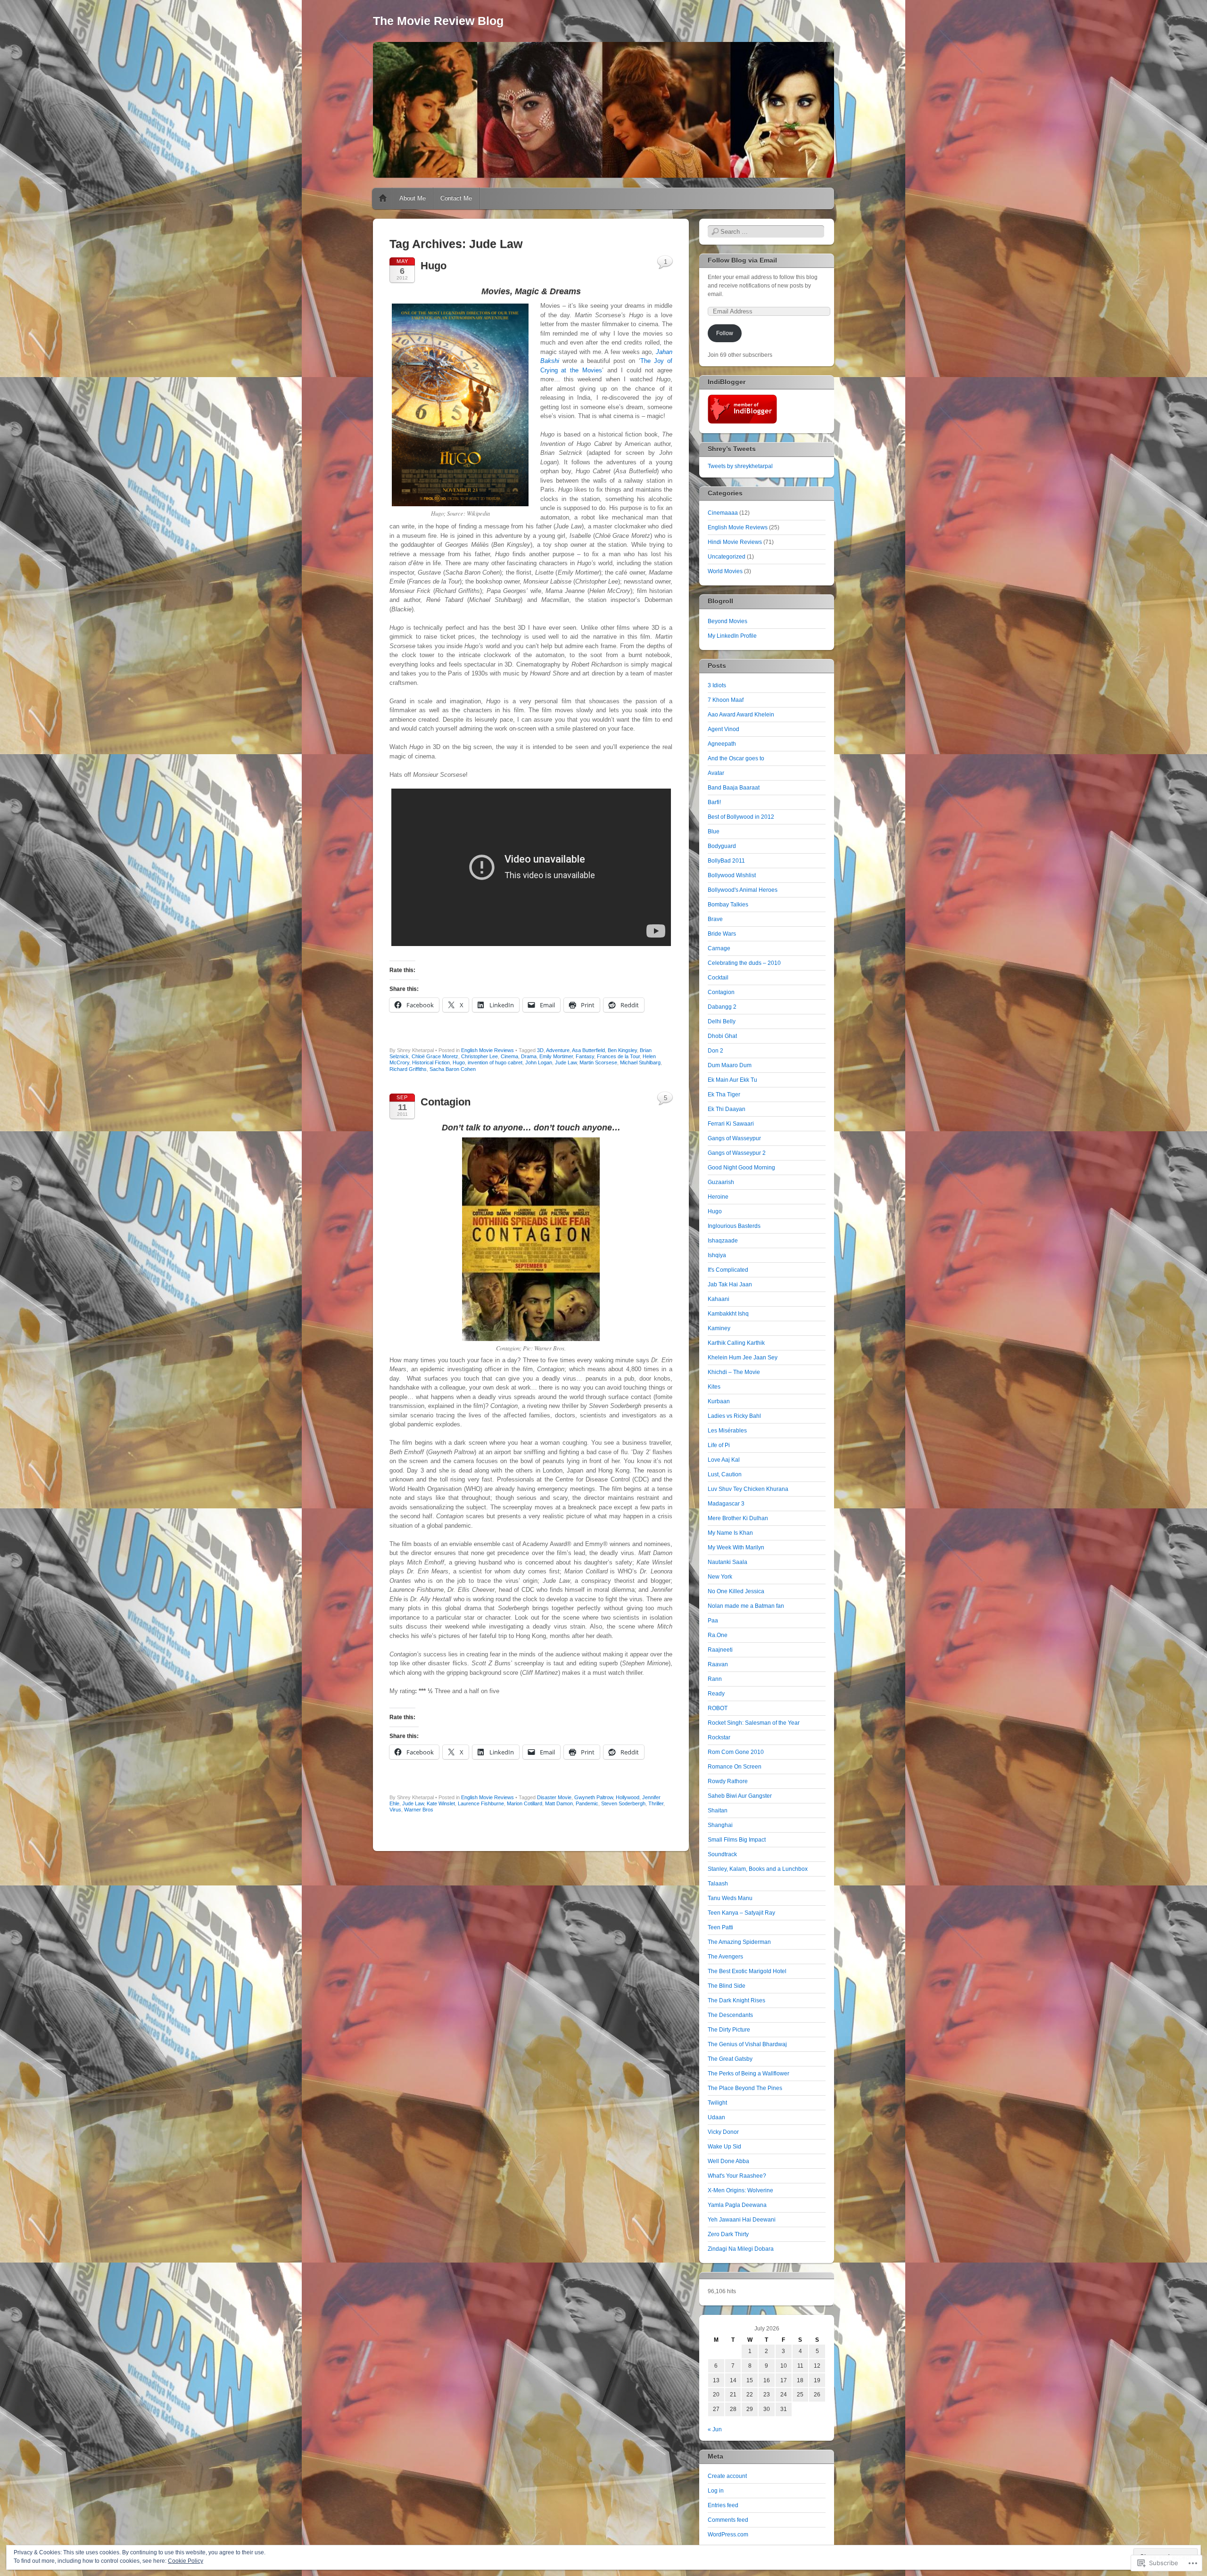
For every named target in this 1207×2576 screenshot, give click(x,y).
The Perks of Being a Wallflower (748, 2074)
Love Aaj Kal (724, 1460)
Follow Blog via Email (742, 260)
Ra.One (718, 1635)
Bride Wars (722, 934)
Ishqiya (717, 1255)
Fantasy (585, 1056)
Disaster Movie (554, 1797)
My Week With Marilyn (736, 1547)
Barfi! (714, 802)
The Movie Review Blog (438, 21)
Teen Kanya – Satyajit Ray (741, 1913)
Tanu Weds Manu (730, 1898)
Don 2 (715, 1051)
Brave (715, 919)
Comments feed (728, 2520)
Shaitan (718, 1811)
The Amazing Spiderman (739, 1942)
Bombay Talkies (728, 905)
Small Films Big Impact (737, 1840)
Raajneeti (720, 1650)
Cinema (509, 1056)
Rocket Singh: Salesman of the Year (754, 1723)
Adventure (558, 1050)
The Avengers (725, 1957)
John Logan (539, 1062)
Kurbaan (719, 1401)
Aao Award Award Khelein (741, 715)
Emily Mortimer (556, 1056)
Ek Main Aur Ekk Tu (732, 1080)
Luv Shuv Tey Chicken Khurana (748, 1489)
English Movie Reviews (488, 1050)
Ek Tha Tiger (724, 1095)
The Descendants (730, 2015)
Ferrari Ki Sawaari (731, 1124)
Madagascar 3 (726, 1504)
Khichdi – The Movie (734, 1372)
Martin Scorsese (598, 1062)
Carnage (719, 948)
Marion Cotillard (525, 1803)
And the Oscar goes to (736, 758)
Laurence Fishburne (481, 1803)
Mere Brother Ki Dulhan (738, 1518)
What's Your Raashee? (737, 2176)
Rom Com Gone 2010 (736, 1752)
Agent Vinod (723, 729)
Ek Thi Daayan (727, 1109)
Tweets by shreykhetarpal (740, 466)
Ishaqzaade (723, 1241)
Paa (713, 1621)
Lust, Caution (725, 1474)
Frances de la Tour (618, 1056)
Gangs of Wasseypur (734, 1138)
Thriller (656, 1803)
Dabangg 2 (722, 1007)
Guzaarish (721, 1182)
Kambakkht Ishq (728, 1314)
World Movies (725, 571)
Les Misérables (727, 1431)
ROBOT (718, 1708)
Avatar (716, 773)
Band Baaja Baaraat (734, 788)
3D (540, 1050)
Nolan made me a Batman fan (746, 1606)
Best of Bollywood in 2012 (741, 817)
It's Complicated (728, 1270)
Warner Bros (419, 1810)
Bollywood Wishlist (732, 875)
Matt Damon (559, 1803)
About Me (413, 198)
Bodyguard (722, 846)
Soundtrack (722, 1854)
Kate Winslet (441, 1803)
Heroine (718, 1197)
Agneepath (722, 744)
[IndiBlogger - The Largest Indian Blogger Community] (742, 422)
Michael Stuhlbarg (640, 1062)
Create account (727, 2476)
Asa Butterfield (588, 1050)
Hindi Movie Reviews (735, 542)
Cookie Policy (186, 2561)
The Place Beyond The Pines (745, 2088)
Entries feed (723, 2505)
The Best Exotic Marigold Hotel (747, 1971)
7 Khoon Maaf (726, 700)
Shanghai (720, 1825)
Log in (716, 2491)
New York (720, 1577)
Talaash (718, 1884)
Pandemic (587, 1803)
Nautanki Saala (728, 1562)
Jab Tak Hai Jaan (730, 1284)
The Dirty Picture (729, 2030)
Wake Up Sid (724, 2147)
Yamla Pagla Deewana (737, 2205)
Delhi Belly (722, 1021)
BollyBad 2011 (726, 861)
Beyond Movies (728, 621)
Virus (395, 1810)
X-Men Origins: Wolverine (740, 2190)
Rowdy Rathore (728, 1781)
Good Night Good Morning (741, 1168)
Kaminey (719, 1328)
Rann (715, 1679)
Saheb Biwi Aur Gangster (740, 1796)
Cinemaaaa (723, 513)
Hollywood (628, 1797)
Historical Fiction (431, 1062)
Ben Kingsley (622, 1050)
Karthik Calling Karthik (736, 1343)
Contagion (446, 1102)
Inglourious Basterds (734, 1226)
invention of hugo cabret (495, 1062)
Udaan (716, 2117)
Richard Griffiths (408, 1069)
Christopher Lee (479, 1056)
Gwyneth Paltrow (594, 1797)
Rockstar (719, 1737)
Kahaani (719, 1299)
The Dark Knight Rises (736, 2000)
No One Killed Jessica (736, 1591)
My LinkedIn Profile (732, 636)
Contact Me (456, 198)
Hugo (434, 266)
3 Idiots (717, 685)
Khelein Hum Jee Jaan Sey (743, 1358)
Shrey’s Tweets (732, 449)
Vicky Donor (723, 2132)
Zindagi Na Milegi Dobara (741, 2249)
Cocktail (718, 978)
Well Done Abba (728, 2161)
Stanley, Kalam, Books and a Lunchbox (758, 1869)
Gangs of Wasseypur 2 (737, 1153)
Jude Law (566, 1062)
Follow (725, 333)
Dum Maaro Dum (730, 1065)
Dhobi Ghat (722, 1036)
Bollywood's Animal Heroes (743, 890)
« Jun (715, 2429)
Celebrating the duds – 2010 (744, 963)
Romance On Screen (735, 1767)
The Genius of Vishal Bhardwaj (747, 2044)
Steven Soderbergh (623, 1803)
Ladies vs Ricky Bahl (734, 1416)
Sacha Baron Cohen (453, 1069)
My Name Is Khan (730, 1533)
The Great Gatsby (730, 2059)
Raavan (718, 1664)
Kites (714, 1387)
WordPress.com (728, 2535)
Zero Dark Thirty (728, 2234)
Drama (529, 1056)
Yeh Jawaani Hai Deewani (742, 2220)
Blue (714, 831)
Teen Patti (720, 1927)
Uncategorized (727, 557)
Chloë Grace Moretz (435, 1056)
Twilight (717, 2103)
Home (383, 198)
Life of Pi (719, 1445)
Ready (716, 1694)
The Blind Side (727, 1986)
